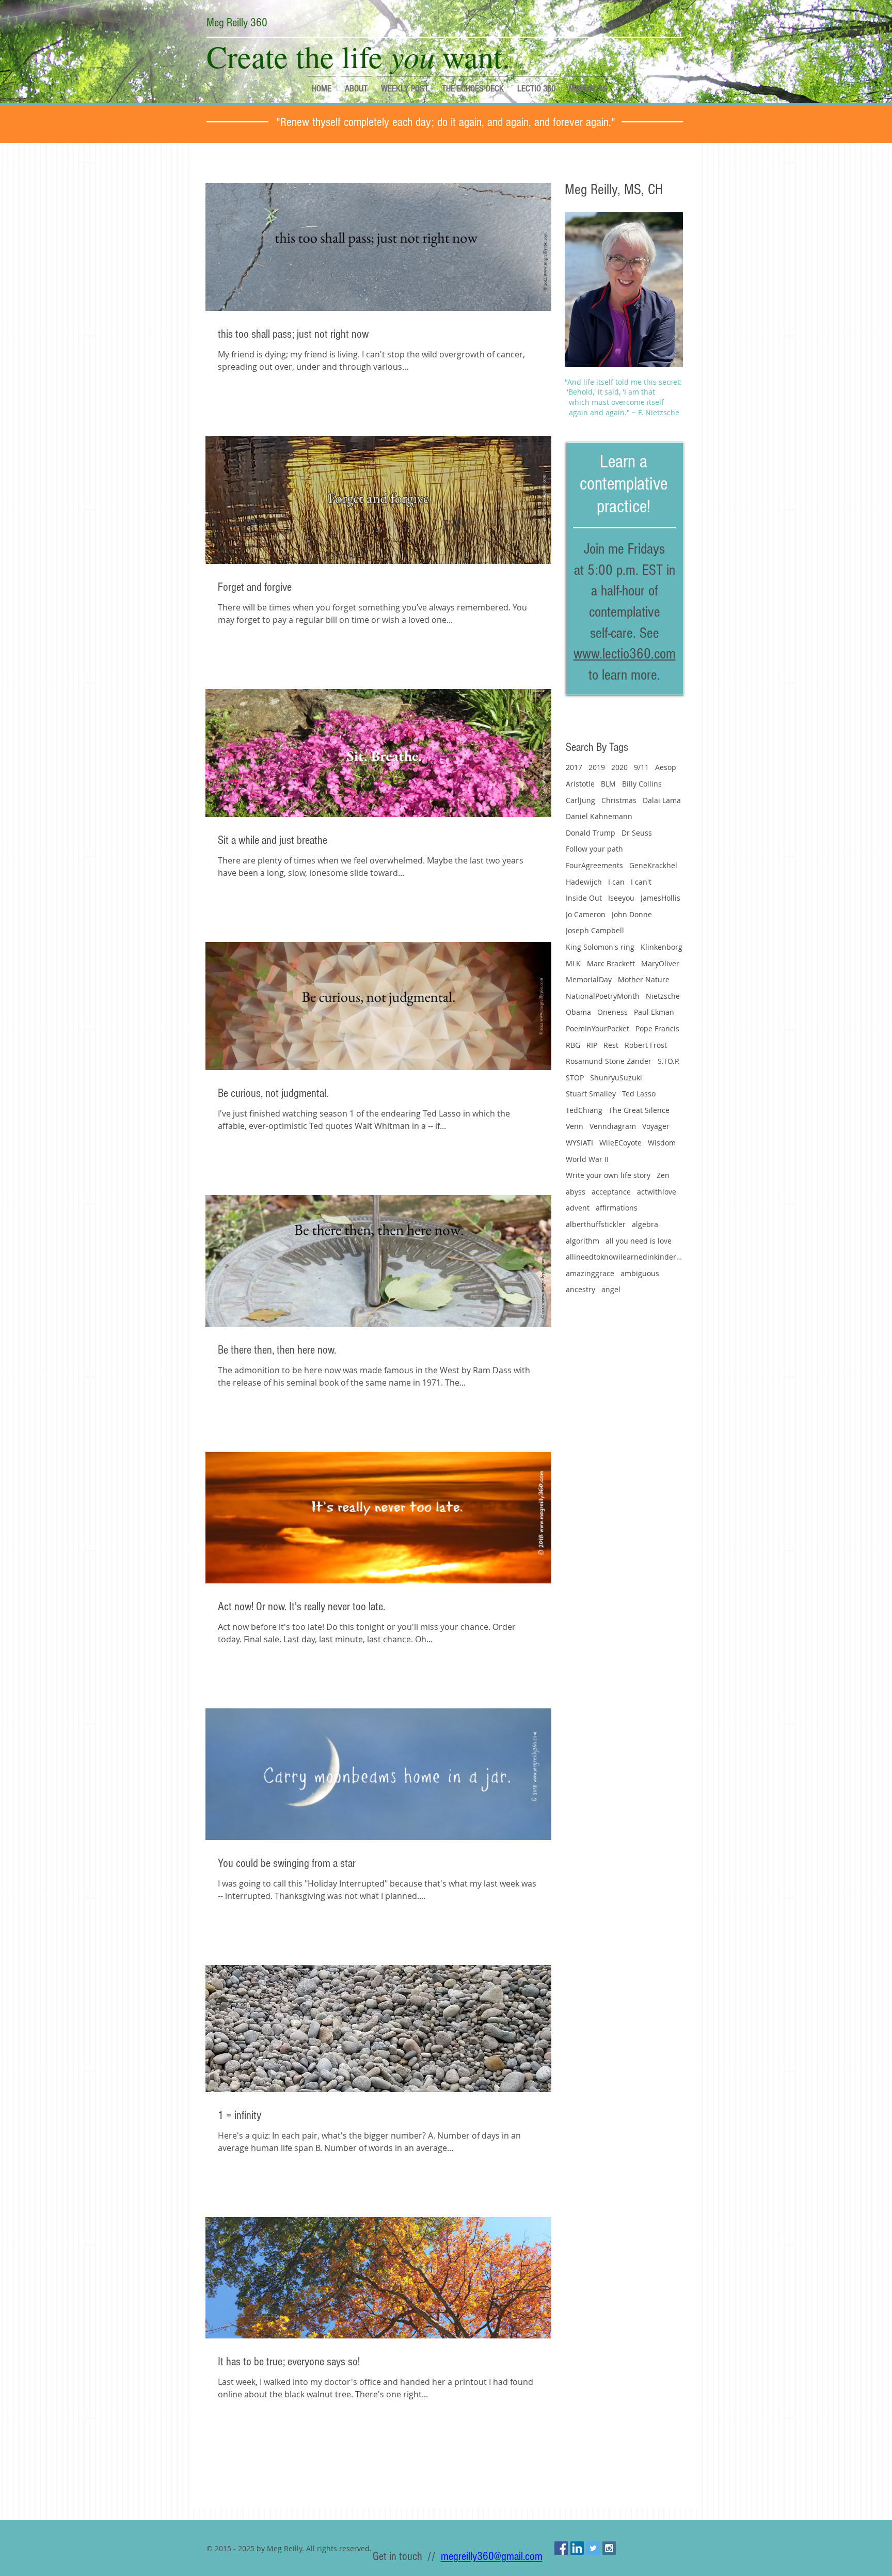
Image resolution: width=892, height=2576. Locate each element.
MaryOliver (660, 963)
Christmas (619, 800)
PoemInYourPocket (598, 1028)
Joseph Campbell (595, 930)
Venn (575, 1126)
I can (616, 882)
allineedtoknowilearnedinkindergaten (624, 1257)
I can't (641, 882)
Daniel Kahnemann (599, 816)
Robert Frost (646, 1045)
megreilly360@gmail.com (492, 2556)
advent (578, 1208)
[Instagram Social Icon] (609, 2548)
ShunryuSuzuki (616, 1078)
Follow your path (594, 849)
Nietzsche (663, 996)
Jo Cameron (586, 914)
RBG (573, 1045)
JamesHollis (660, 898)
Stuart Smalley (591, 1094)
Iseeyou (621, 898)
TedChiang (584, 1110)
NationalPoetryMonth (603, 996)
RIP (592, 1045)
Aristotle (580, 784)
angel (611, 1289)
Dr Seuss (637, 833)
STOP (575, 1078)
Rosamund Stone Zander (609, 1061)
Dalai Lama (662, 800)
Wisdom (662, 1143)
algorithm (583, 1241)
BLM (608, 784)
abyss (576, 1192)
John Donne (632, 914)
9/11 (641, 767)
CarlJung (580, 800)
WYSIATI (579, 1143)
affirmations (617, 1208)
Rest (611, 1045)
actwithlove (657, 1192)
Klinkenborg (662, 947)
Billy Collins (642, 784)
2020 (619, 767)
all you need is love (639, 1241)
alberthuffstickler (596, 1224)
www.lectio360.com (625, 654)
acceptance (611, 1192)
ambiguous (640, 1273)
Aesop (666, 767)
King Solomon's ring (600, 947)
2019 (597, 767)
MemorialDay (589, 979)
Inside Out (584, 898)
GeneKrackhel (653, 865)
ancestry (580, 1289)
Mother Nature (644, 979)
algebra (645, 1224)
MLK (573, 963)
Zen (663, 1175)
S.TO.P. (669, 1061)
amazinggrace (590, 1273)
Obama (578, 1012)
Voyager (656, 1126)
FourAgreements (594, 865)
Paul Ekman (654, 1012)
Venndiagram (613, 1126)
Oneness (612, 1012)
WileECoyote (620, 1143)
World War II (587, 1159)
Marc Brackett (611, 963)
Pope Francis (657, 1028)
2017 (574, 767)
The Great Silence (639, 1110)
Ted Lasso (639, 1094)
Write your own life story (608, 1175)
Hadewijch (584, 882)
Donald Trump (591, 833)
